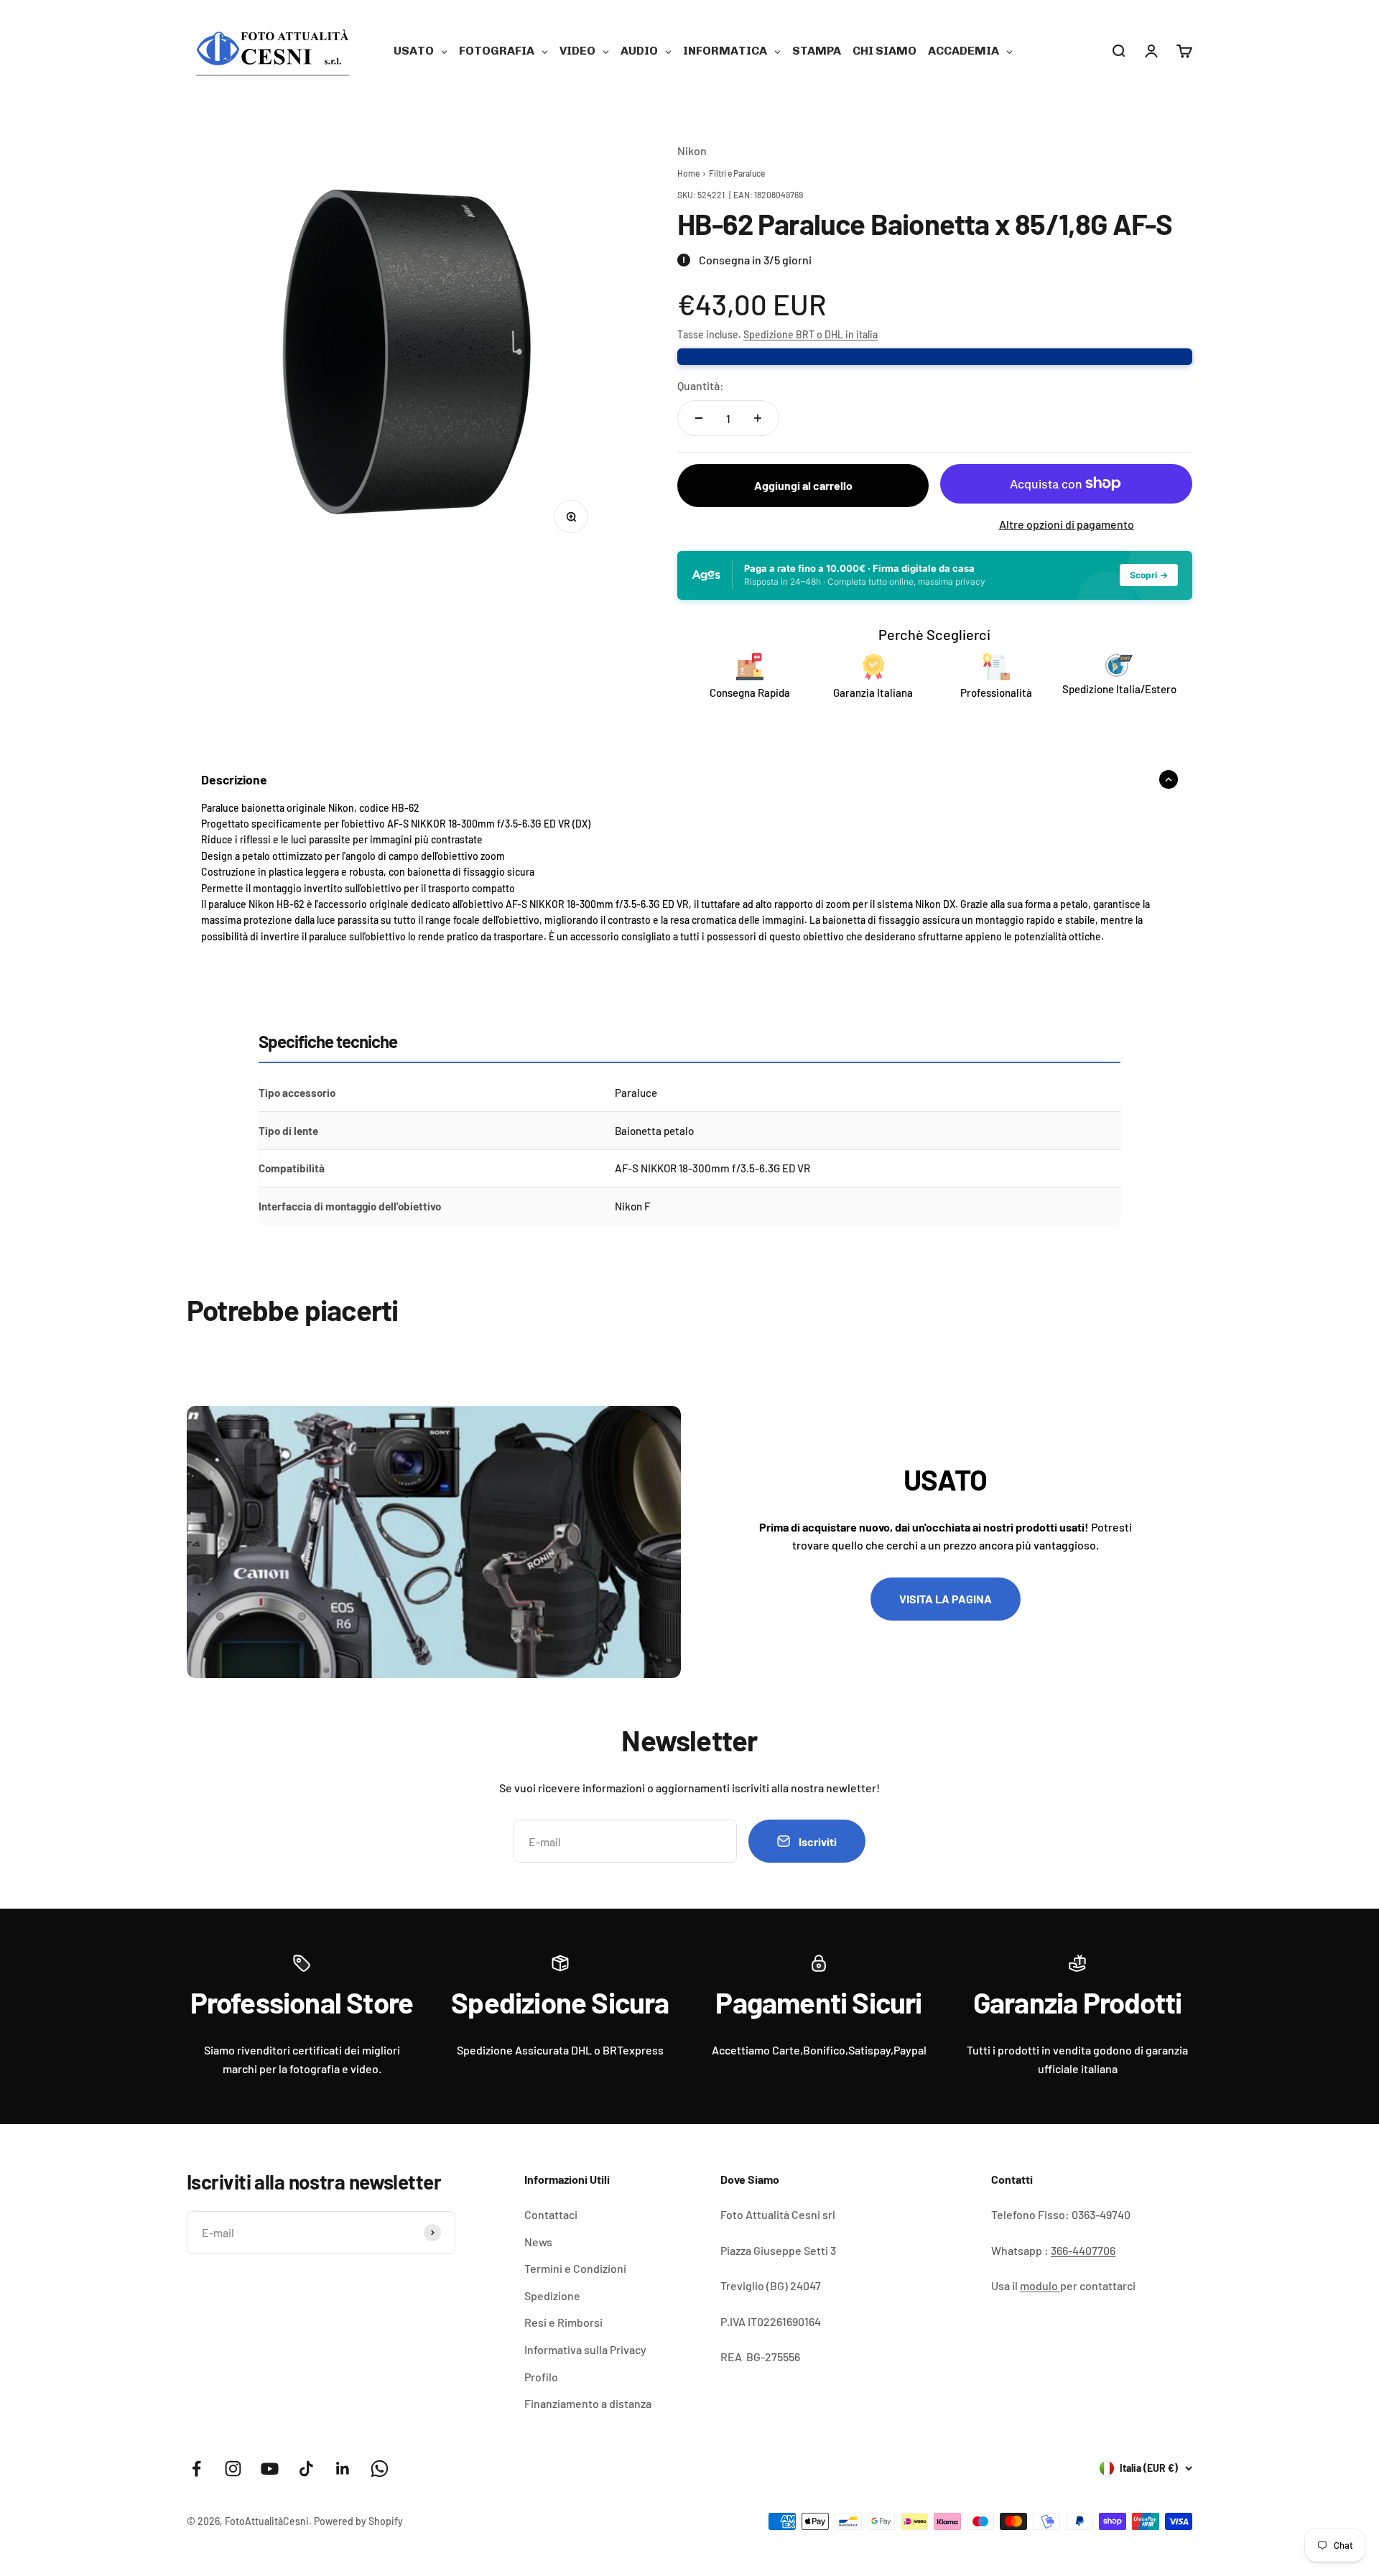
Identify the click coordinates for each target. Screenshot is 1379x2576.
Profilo (541, 2377)
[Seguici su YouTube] (270, 2469)
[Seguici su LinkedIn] (343, 2469)
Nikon (692, 150)
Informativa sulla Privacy (585, 2349)
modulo (1040, 2285)
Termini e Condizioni (575, 2268)
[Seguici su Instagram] (233, 2469)
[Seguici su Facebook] (196, 2469)
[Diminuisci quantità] (699, 418)
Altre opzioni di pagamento (1067, 524)
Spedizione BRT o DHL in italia (811, 334)
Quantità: (701, 385)
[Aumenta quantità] (758, 418)
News (538, 2242)
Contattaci (551, 2214)
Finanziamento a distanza (588, 2403)
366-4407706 (1083, 2250)
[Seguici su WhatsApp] (380, 2469)
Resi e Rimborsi (563, 2322)
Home (688, 173)
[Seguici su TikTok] (306, 2469)
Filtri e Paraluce (737, 173)
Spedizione (552, 2295)
